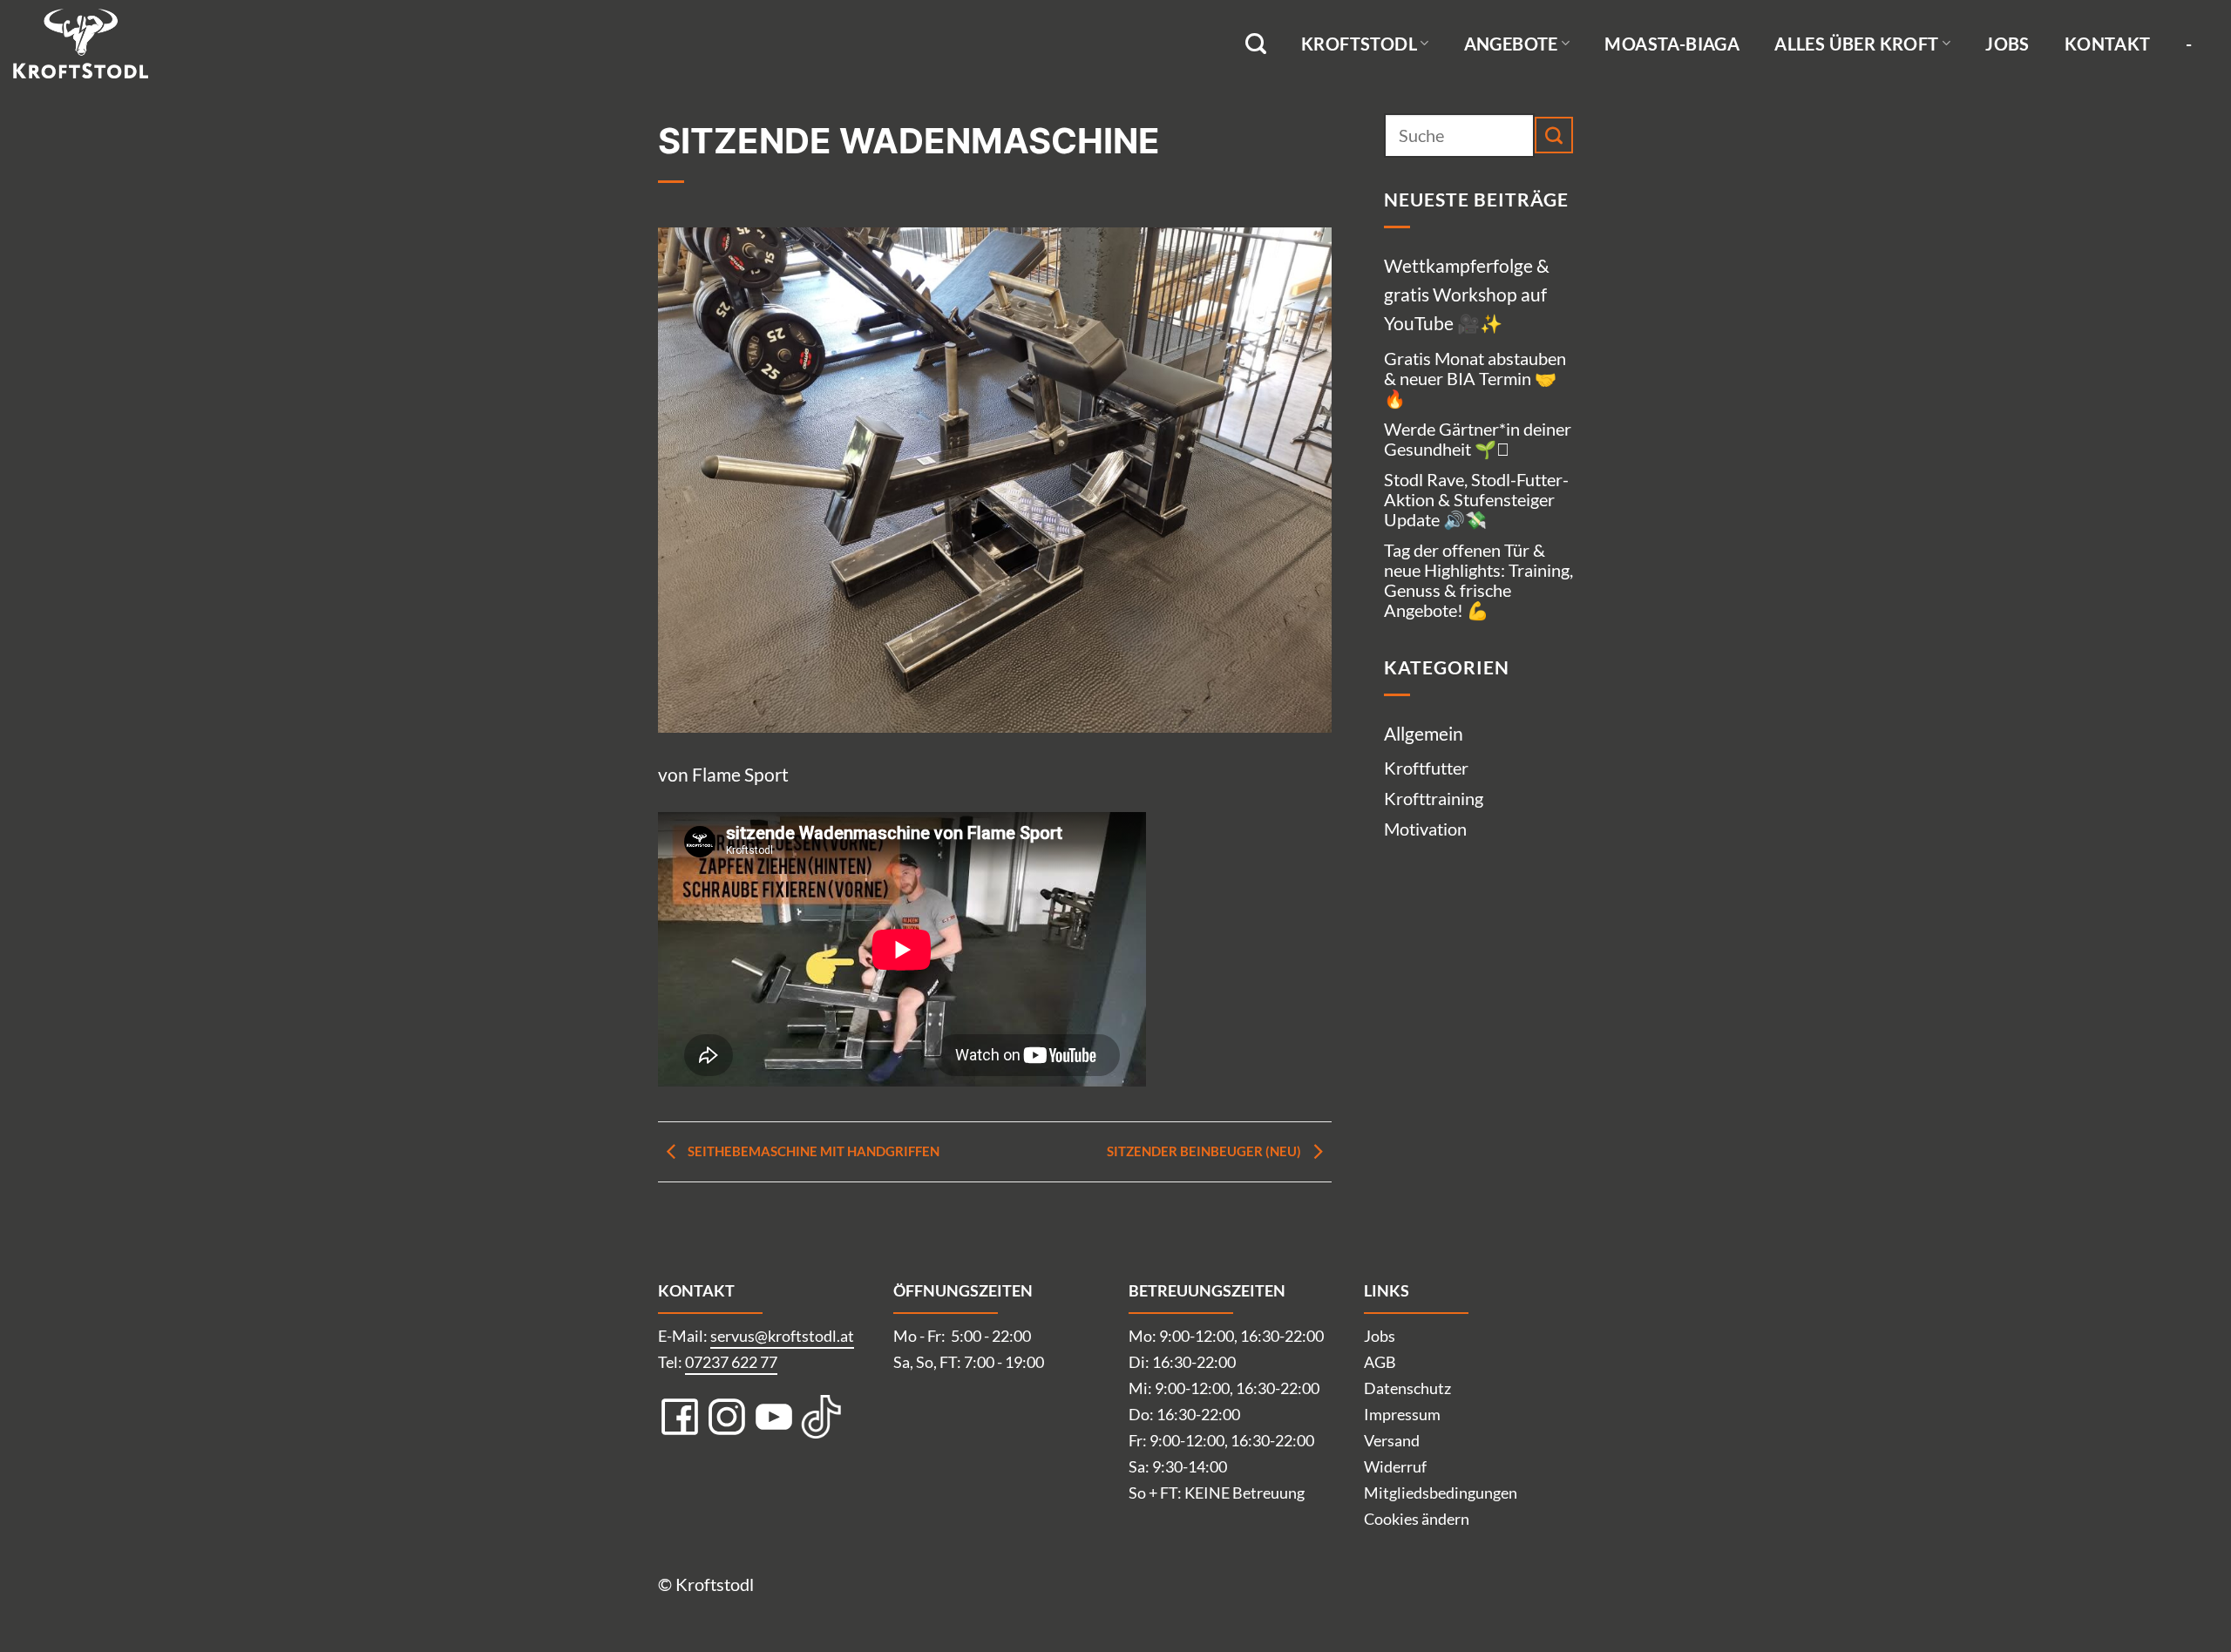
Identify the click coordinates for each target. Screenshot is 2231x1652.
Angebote (1511, 44)
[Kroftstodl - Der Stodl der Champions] (100, 44)
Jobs (2007, 44)
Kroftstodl (1359, 44)
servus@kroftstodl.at (782, 1336)
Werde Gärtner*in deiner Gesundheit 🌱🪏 (1478, 439)
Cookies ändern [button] (1417, 1519)
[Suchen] (1256, 44)
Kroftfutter (1426, 768)
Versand (1392, 1440)
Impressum (1402, 1414)
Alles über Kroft (1856, 44)
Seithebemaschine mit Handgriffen (812, 1151)
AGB (1380, 1362)
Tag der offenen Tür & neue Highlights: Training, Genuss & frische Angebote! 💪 (1478, 580)
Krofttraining (1434, 798)
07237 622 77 (731, 1362)
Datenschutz (1407, 1388)
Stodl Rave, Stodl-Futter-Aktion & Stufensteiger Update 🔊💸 (1476, 499)
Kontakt (2108, 44)
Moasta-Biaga (1672, 44)
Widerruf (1395, 1466)
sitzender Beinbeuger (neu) (1205, 1151)
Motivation (1425, 829)
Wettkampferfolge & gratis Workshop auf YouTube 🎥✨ (1467, 295)
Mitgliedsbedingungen (1441, 1493)
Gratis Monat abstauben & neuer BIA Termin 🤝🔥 (1475, 378)
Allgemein (1424, 733)
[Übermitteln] (1554, 135)
